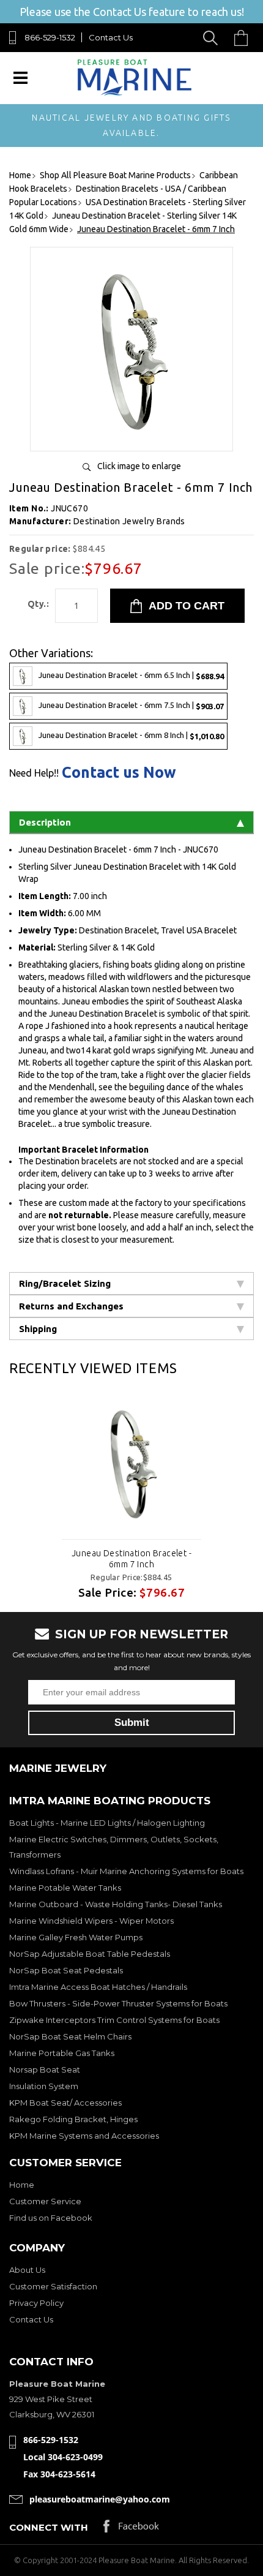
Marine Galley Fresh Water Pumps (76, 1937)
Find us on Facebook (51, 2218)
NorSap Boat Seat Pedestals (66, 1970)
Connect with (49, 2527)
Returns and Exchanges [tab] (71, 1306)
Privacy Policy (36, 2303)
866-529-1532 (50, 37)
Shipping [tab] (38, 1329)
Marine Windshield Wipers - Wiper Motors (91, 1921)
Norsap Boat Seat (45, 2069)
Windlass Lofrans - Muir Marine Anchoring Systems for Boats (126, 1871)
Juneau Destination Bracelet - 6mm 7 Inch (131, 1559)
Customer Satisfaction (53, 2286)
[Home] (134, 93)
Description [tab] (45, 822)
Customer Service (45, 2201)
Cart (244, 38)
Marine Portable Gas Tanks (62, 2053)
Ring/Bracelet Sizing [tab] (65, 1283)
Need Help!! (34, 773)
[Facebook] (131, 2529)
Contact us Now (119, 773)
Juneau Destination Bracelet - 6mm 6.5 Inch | (131, 675)
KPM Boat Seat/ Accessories (65, 2103)
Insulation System (44, 2086)
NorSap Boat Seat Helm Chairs (70, 2036)
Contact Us (111, 37)
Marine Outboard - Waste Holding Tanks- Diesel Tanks (116, 1904)
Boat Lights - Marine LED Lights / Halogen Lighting (107, 1823)
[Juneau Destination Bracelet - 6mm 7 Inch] (131, 437)
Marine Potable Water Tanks (65, 1888)
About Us (27, 2270)
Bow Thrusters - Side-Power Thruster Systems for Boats (118, 2003)
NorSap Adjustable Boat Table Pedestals (90, 1954)
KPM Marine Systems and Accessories (84, 2136)
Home (22, 2185)
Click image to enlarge (139, 466)
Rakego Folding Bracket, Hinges (73, 2119)
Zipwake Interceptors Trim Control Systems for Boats (114, 2020)
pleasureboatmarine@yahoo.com (100, 2499)
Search (213, 38)
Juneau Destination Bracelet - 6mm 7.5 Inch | (131, 705)
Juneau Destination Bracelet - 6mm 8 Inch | (131, 735)
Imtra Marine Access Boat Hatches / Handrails (98, 1987)
